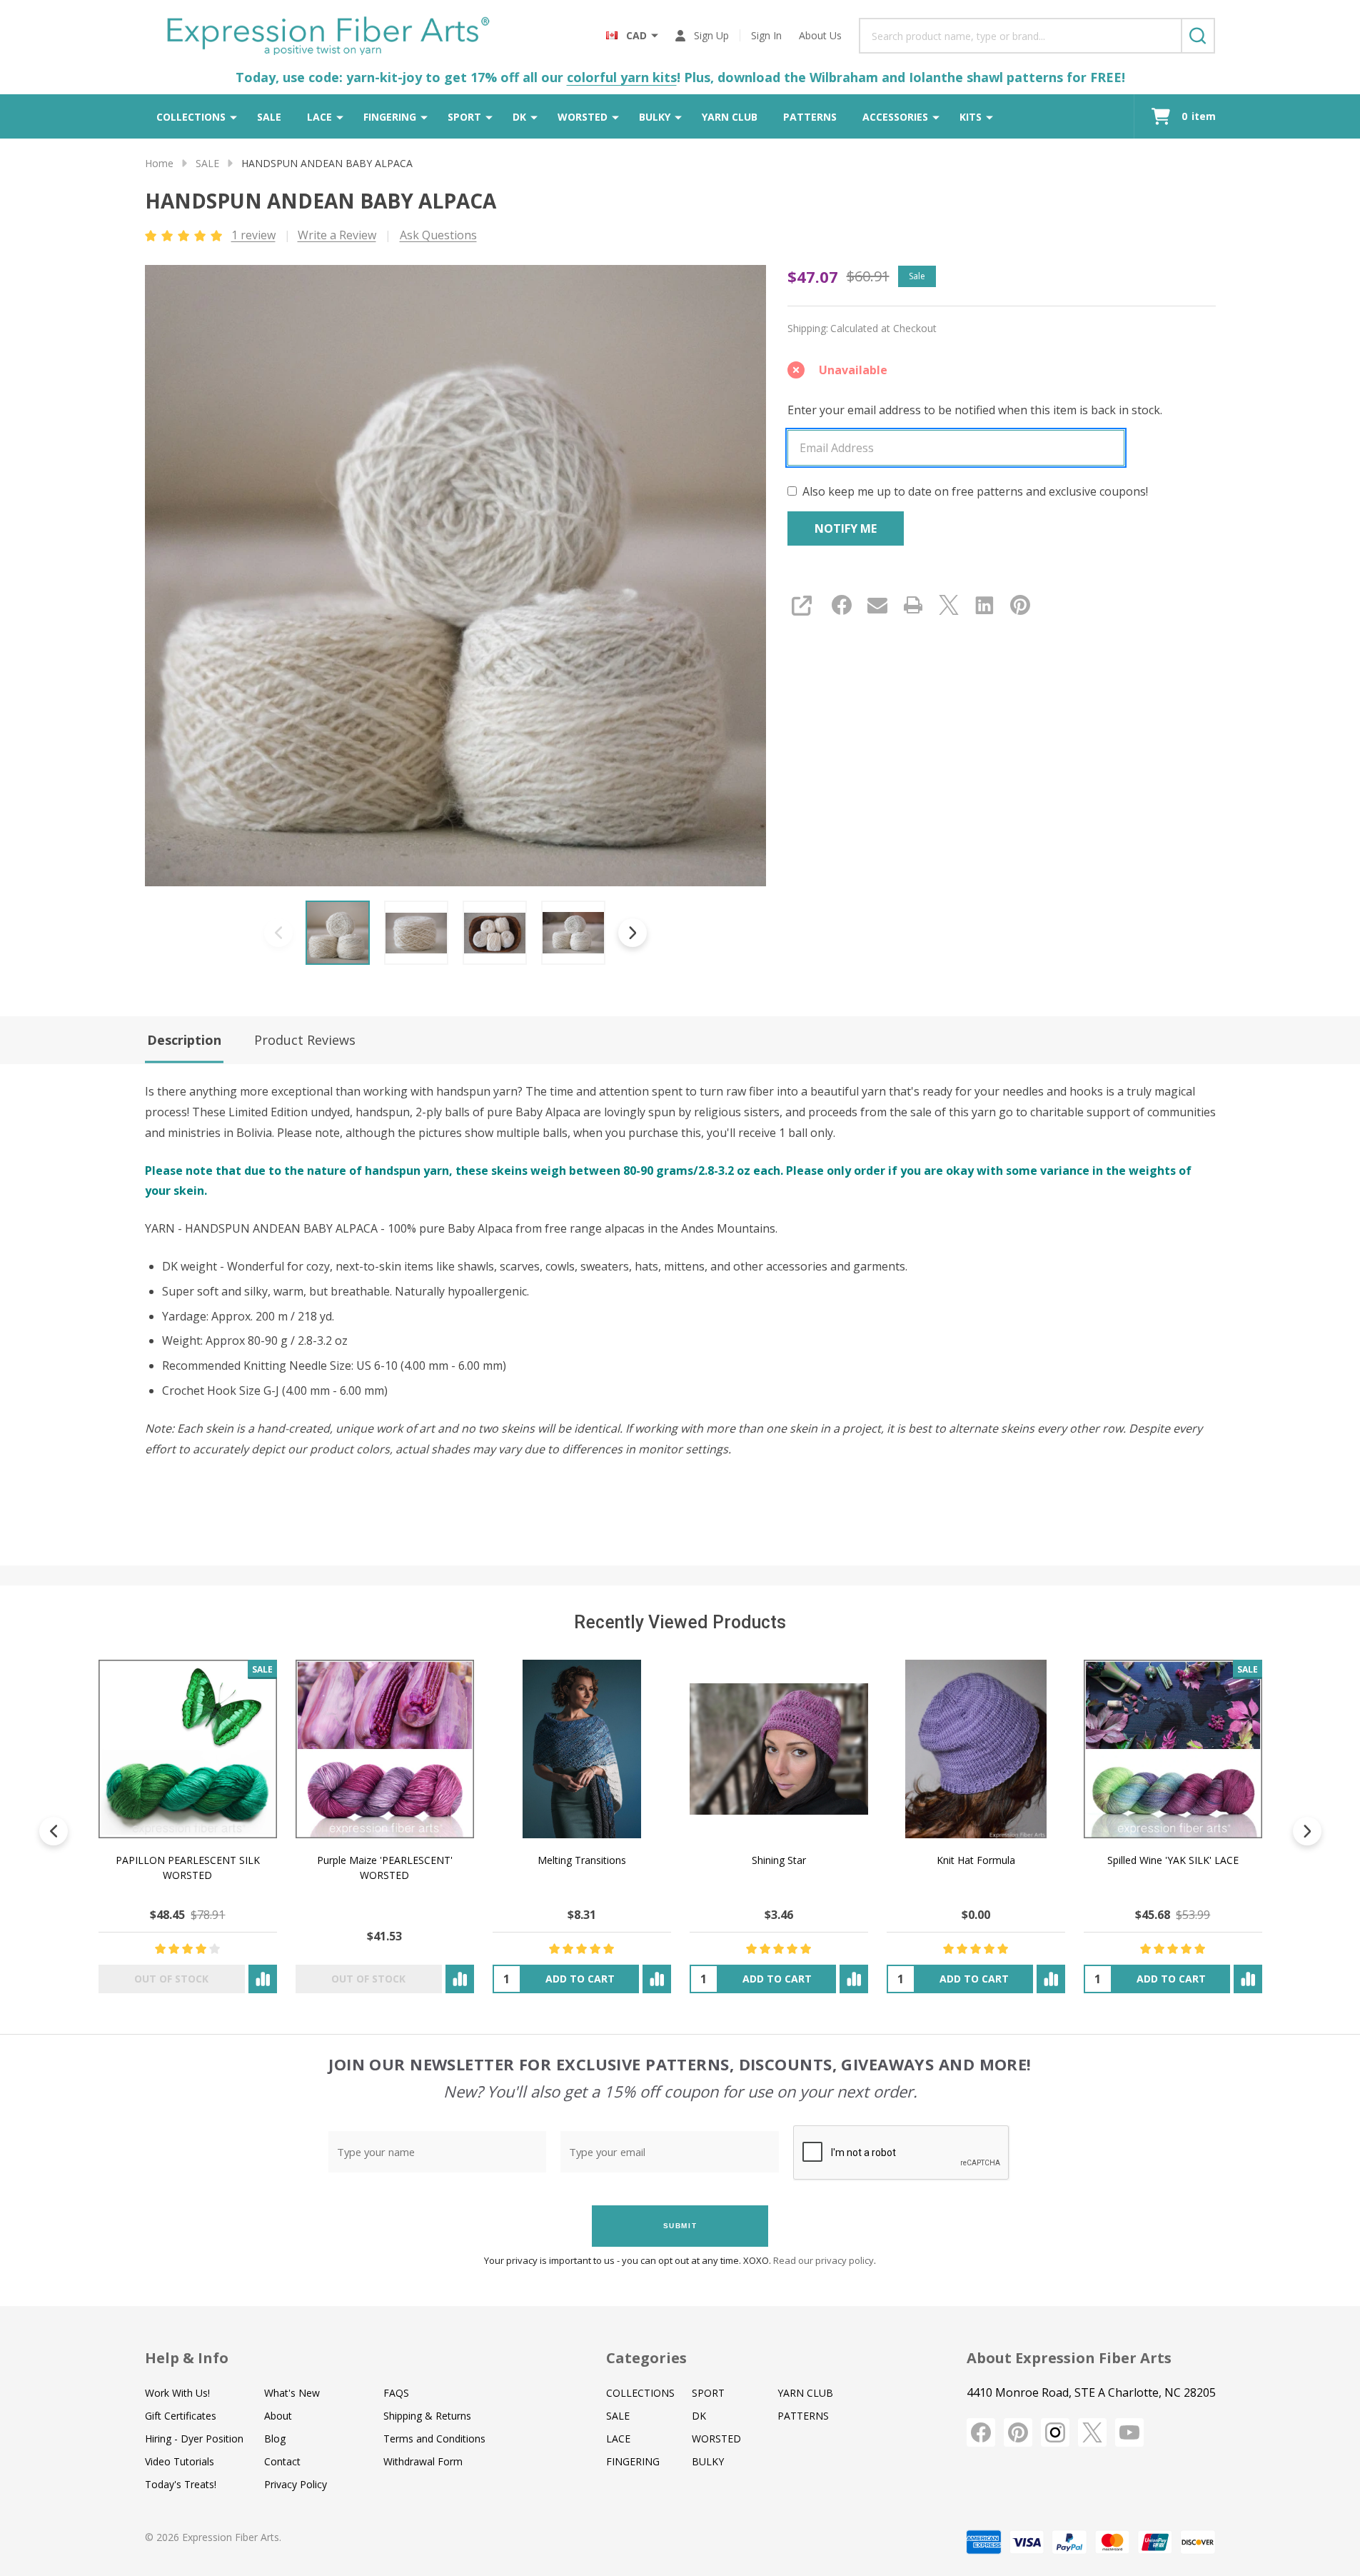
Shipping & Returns (427, 2416)
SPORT (464, 117)
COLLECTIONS (191, 117)
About (278, 2416)
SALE (269, 117)
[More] (233, 116)
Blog (275, 2439)
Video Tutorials (180, 2461)
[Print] (913, 605)
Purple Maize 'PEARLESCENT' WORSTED (384, 1868)
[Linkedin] (984, 605)
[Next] (1307, 1831)
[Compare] (262, 1979)
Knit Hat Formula (975, 1860)
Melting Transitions (581, 1860)
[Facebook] (842, 605)
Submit (680, 2226)
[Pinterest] (1020, 605)
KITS (971, 117)
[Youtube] (1129, 2432)
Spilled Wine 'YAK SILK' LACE (1172, 1860)
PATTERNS (810, 117)
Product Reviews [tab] (305, 1040)
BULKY (655, 117)
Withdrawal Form (423, 2461)
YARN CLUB (730, 117)
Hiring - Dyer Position (194, 2439)
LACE (319, 117)
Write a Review (337, 235)
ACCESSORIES (895, 117)
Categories (646, 2358)
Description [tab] (184, 1040)
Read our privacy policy (823, 2260)
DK (519, 117)
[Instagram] (1055, 2432)
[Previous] (54, 1831)
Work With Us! (177, 2393)
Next (633, 933)
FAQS (396, 2393)
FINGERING (390, 117)
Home (159, 163)
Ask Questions (438, 235)
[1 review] (185, 234)
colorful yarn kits (622, 77)
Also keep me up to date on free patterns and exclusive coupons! (975, 491)
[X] (949, 605)
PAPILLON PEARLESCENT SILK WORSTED (187, 1868)
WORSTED (583, 117)
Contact (282, 2461)
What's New (292, 2393)
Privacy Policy (296, 2484)
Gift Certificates (181, 2416)
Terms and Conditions (434, 2439)
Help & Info (187, 2358)
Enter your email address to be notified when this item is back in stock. (975, 410)
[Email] (877, 605)
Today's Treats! (181, 2484)
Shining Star (778, 1860)
